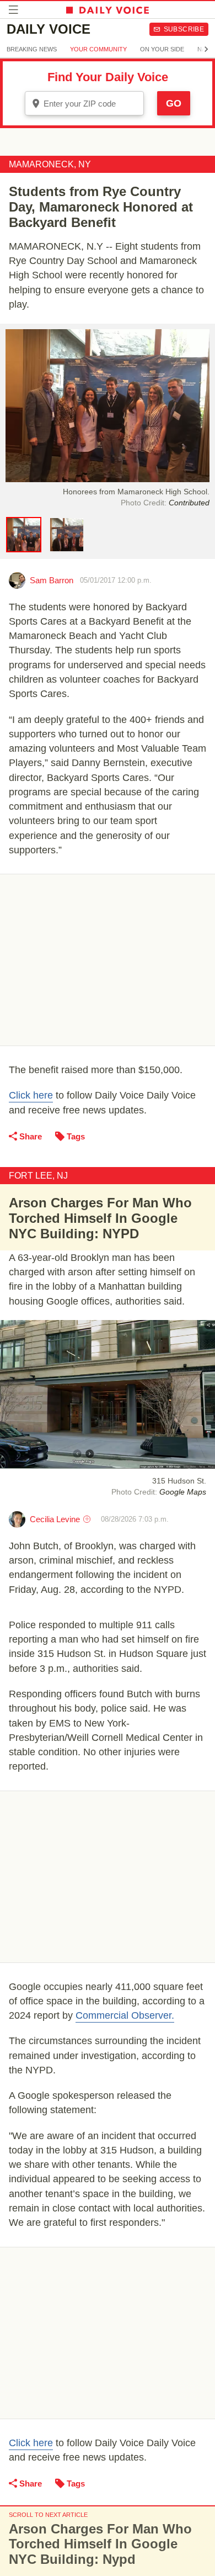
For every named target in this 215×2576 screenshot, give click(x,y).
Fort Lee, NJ (38, 1176)
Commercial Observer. (125, 2015)
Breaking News (32, 49)
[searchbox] (92, 104)
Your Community (98, 49)
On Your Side (162, 49)
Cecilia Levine (55, 1519)
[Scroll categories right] (206, 49)
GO (174, 103)
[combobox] (84, 103)
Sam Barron (52, 580)
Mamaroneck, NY (50, 164)
